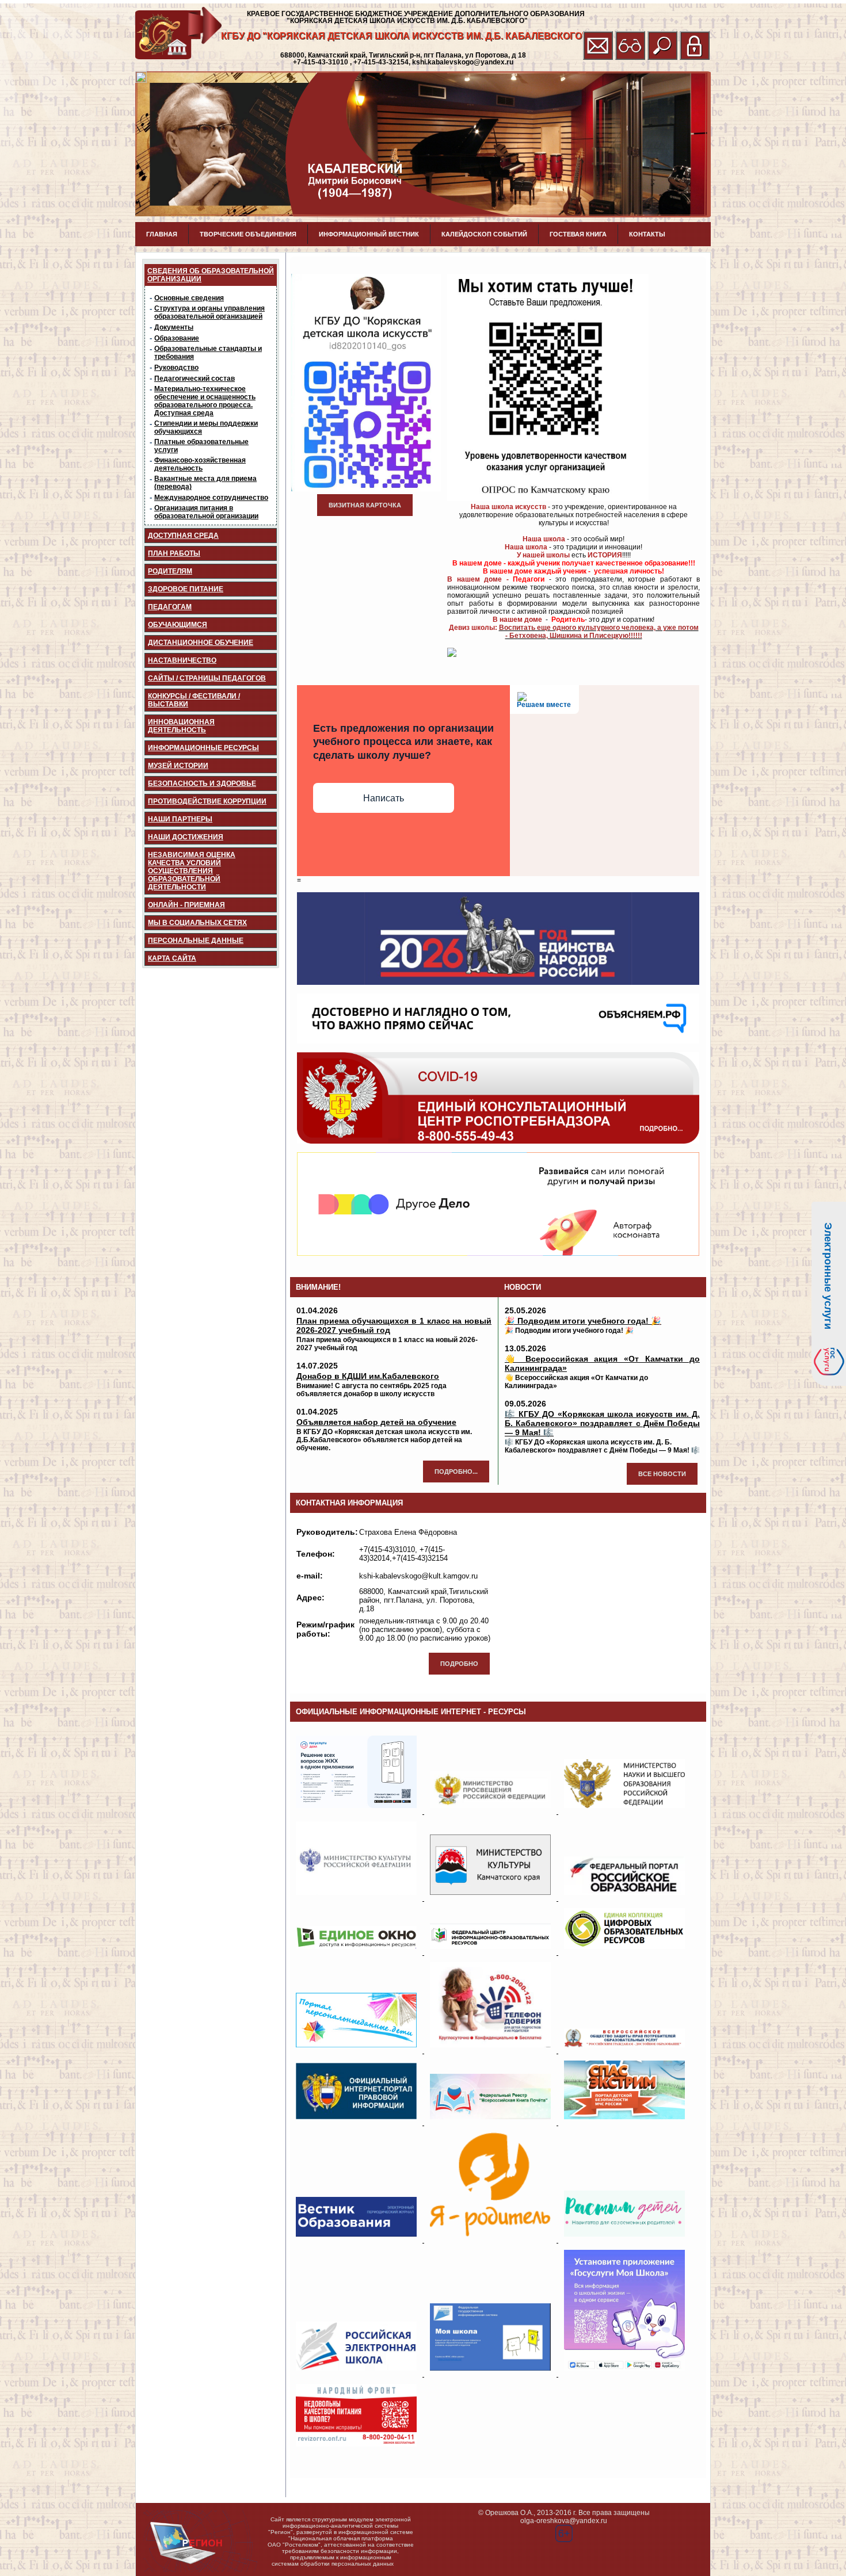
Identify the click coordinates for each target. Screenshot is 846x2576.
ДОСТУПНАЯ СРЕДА (183, 536)
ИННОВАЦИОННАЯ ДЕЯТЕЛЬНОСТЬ (181, 726)
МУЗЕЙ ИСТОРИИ (178, 766)
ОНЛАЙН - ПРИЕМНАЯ (186, 905)
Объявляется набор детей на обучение (376, 1422)
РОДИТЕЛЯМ (170, 571)
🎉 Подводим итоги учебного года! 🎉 (583, 1321)
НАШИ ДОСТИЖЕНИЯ (186, 837)
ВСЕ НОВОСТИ (662, 1474)
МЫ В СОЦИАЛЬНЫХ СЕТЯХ (197, 923)
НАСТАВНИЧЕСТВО (182, 660)
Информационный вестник (369, 234)
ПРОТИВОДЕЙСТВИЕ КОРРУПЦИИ (207, 801)
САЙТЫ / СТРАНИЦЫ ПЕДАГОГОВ (207, 678)
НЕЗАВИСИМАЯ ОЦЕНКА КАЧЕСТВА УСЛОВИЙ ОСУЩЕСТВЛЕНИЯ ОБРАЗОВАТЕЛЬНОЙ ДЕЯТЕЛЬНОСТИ (192, 871)
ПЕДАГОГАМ (170, 607)
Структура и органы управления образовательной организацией (209, 312)
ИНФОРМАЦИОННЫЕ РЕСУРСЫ (203, 748)
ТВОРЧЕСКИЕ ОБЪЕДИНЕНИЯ (248, 234)
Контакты (647, 234)
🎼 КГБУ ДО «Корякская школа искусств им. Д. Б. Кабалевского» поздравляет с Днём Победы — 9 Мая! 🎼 (602, 1423)
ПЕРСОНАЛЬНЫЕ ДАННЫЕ (196, 941)
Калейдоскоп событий (484, 234)
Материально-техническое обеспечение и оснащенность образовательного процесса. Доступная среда (205, 401)
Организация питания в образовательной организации (206, 512)
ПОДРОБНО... (456, 1472)
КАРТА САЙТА (172, 958)
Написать (384, 798)
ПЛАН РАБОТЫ (174, 553)
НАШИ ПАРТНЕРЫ (180, 819)
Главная (162, 234)
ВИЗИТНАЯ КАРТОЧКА (365, 505)
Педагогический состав (195, 379)
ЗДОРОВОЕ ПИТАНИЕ (186, 589)
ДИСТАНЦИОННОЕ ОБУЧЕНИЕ (201, 643)
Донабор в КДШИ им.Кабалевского (368, 1376)
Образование (177, 338)
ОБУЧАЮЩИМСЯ (178, 625)
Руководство (176, 368)
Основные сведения (189, 298)
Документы (174, 327)
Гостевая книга (578, 234)
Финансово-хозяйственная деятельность (200, 464)
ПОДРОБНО (459, 1664)
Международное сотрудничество (211, 498)
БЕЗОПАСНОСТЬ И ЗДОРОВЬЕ (202, 783)
